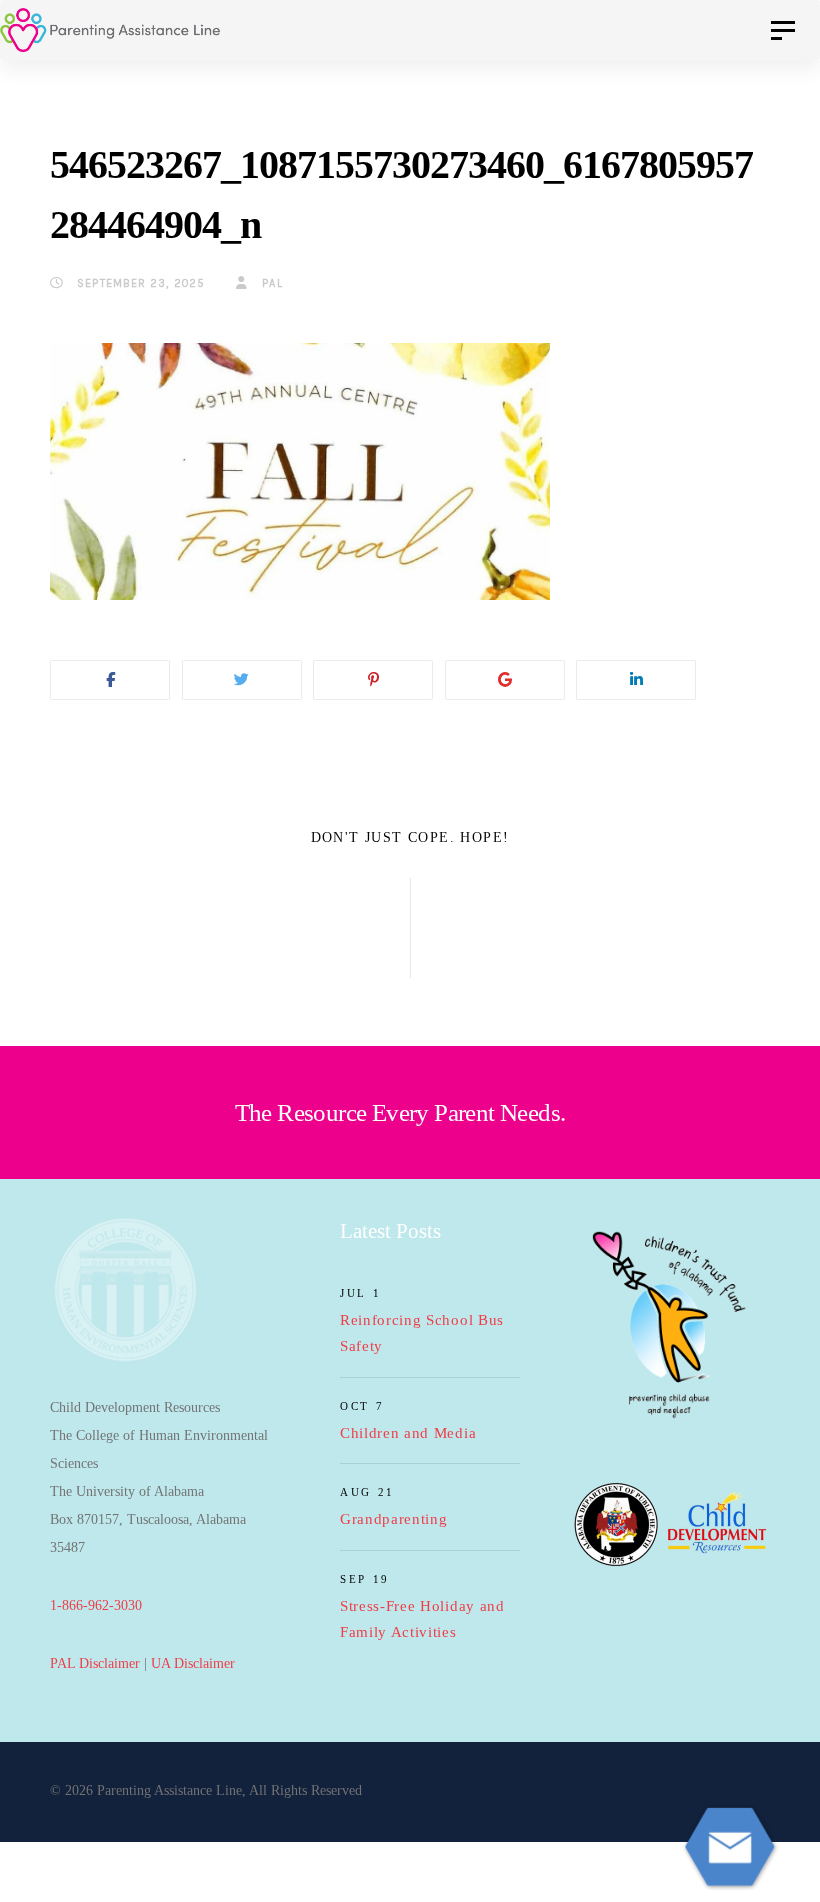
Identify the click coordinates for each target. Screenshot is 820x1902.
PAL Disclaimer (95, 1663)
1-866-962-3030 (96, 1605)
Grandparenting (394, 1519)
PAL (270, 283)
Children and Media (408, 1433)
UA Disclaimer (193, 1663)
